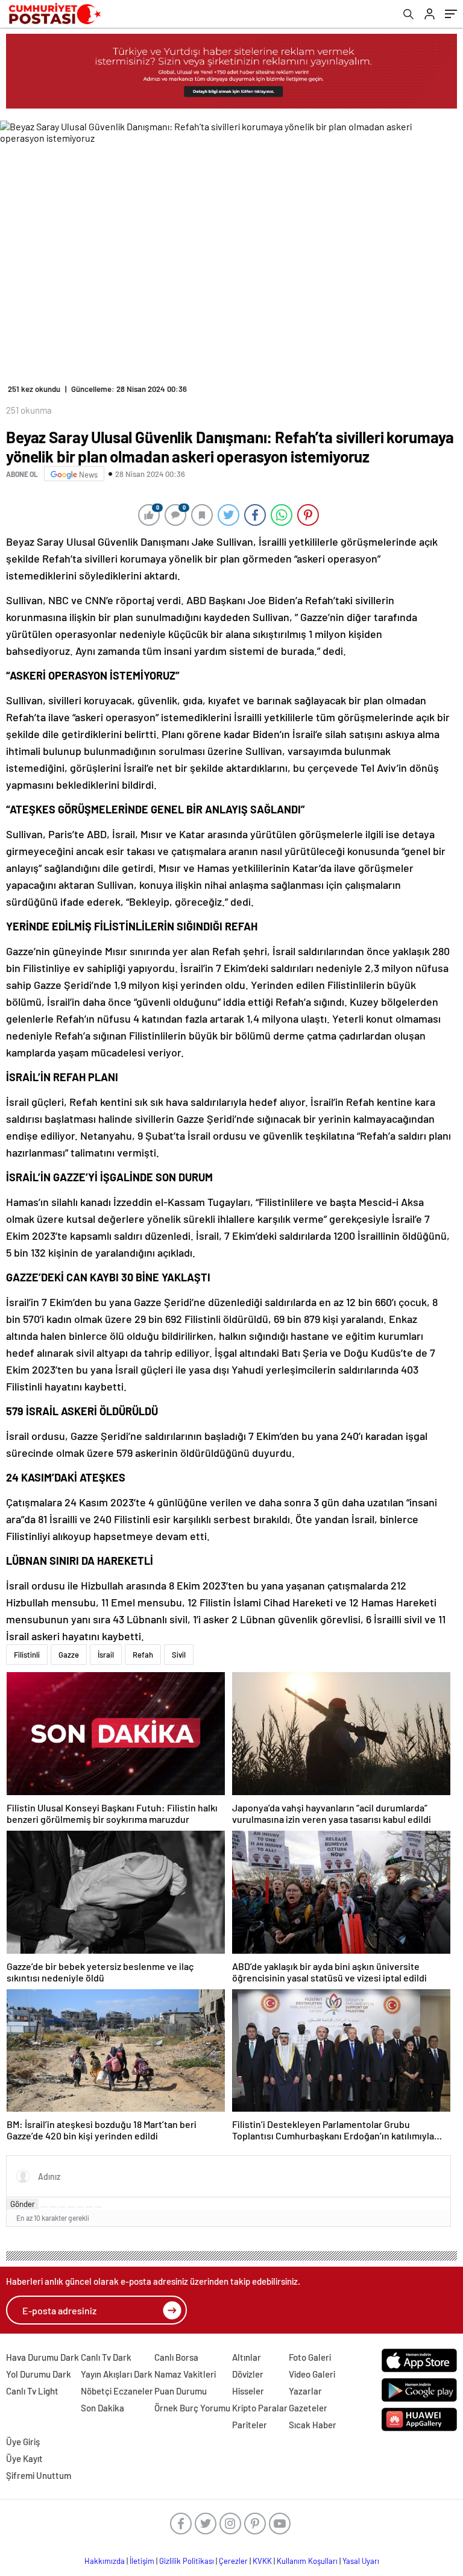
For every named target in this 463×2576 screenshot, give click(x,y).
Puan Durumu (181, 2391)
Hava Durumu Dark (43, 2357)
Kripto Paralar (260, 2408)
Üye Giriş (23, 2442)
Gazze (69, 1655)
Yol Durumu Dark (39, 2374)
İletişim (142, 2561)
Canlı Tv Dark (106, 2357)
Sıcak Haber (313, 2425)
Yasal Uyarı (361, 2561)
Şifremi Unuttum (39, 2475)
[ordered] (71, 2207)
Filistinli (27, 1655)
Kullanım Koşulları (307, 2561)
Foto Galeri (310, 2357)
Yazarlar (305, 2391)
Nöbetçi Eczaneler (117, 2391)
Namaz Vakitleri (185, 2374)
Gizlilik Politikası (187, 2561)
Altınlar (247, 2357)
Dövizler (248, 2374)
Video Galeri (312, 2374)
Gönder (23, 2204)
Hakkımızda (105, 2561)
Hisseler (248, 2391)
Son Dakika (102, 2408)
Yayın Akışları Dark (117, 2374)
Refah (143, 1655)
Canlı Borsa (176, 2357)
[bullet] (80, 2207)
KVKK (262, 2561)
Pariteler (250, 2425)
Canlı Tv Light (32, 2391)
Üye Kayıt (24, 2458)
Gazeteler (308, 2408)
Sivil (179, 1655)
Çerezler (233, 2561)
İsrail (106, 1655)
